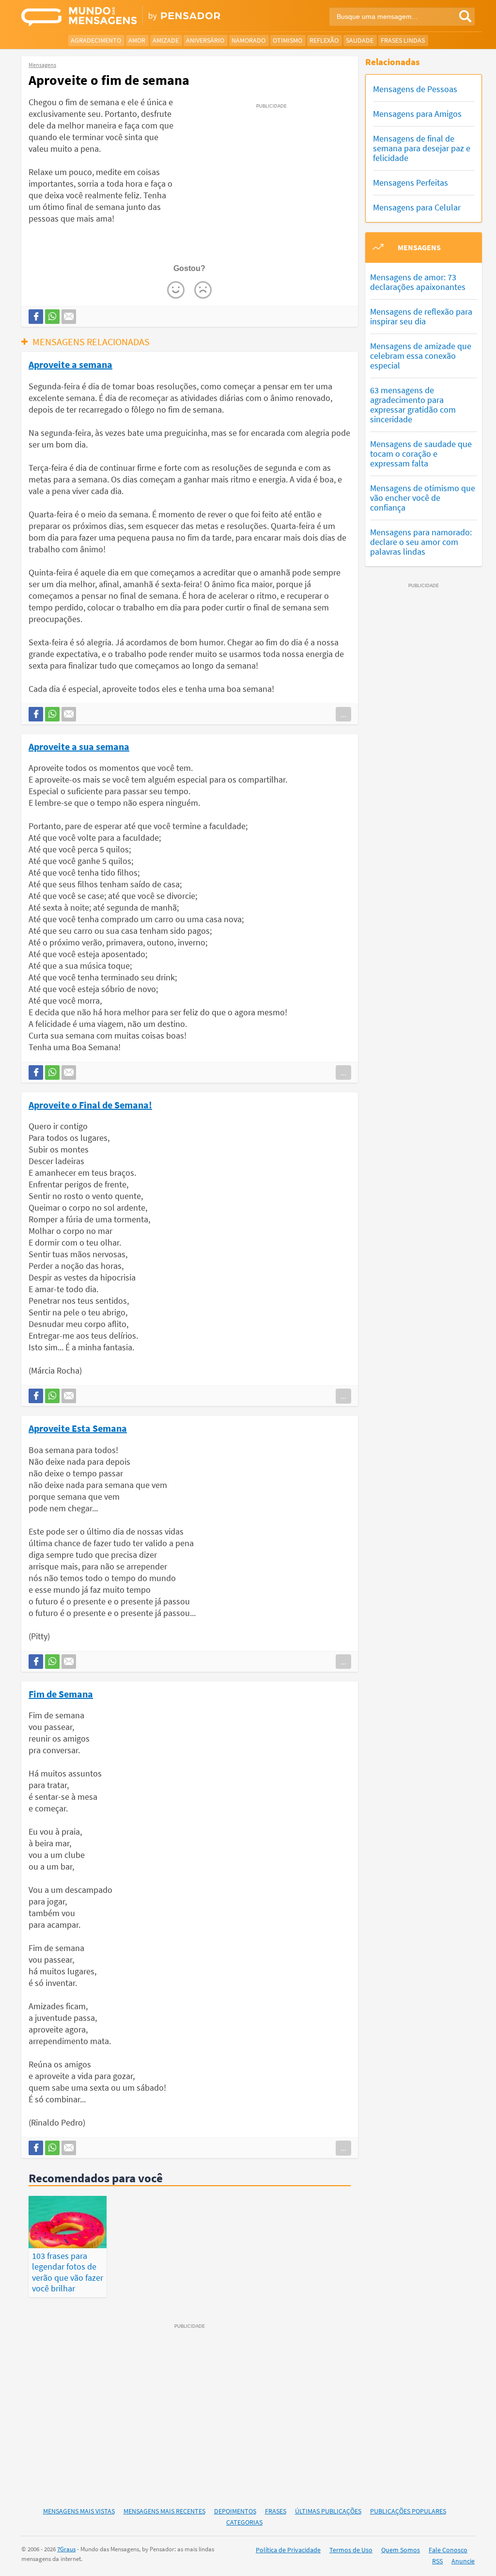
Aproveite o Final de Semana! (90, 1104)
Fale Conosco (448, 2550)
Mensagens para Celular (417, 207)
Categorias (244, 2522)
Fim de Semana (61, 1694)
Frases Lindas (403, 40)
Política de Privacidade (288, 2550)
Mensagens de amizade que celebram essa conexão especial (421, 356)
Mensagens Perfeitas (411, 183)
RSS (437, 2561)
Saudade (360, 40)
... (343, 714)
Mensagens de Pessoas (415, 89)
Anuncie (463, 2561)
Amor (137, 40)
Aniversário (205, 40)
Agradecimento (96, 40)
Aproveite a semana (70, 364)
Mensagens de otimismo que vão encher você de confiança (423, 498)
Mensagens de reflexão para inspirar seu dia (421, 316)
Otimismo (287, 40)
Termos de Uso (351, 2550)
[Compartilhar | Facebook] (36, 317)
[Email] (69, 317)
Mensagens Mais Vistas (79, 2511)
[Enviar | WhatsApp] (52, 317)
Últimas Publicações (328, 2511)
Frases (276, 2511)
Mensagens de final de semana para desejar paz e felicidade (422, 148)
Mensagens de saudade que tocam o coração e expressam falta (421, 454)
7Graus (66, 2549)
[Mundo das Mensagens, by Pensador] (131, 17)
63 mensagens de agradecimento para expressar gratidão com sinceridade (413, 405)
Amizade (166, 40)
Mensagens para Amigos (417, 114)
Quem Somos (401, 2550)
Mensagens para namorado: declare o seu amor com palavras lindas (421, 542)
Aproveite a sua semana (79, 746)
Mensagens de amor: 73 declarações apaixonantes (418, 282)
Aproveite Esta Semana (78, 1428)
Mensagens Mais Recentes (164, 2511)
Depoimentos (235, 2511)
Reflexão (324, 40)
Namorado (248, 40)
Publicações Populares (408, 2511)
